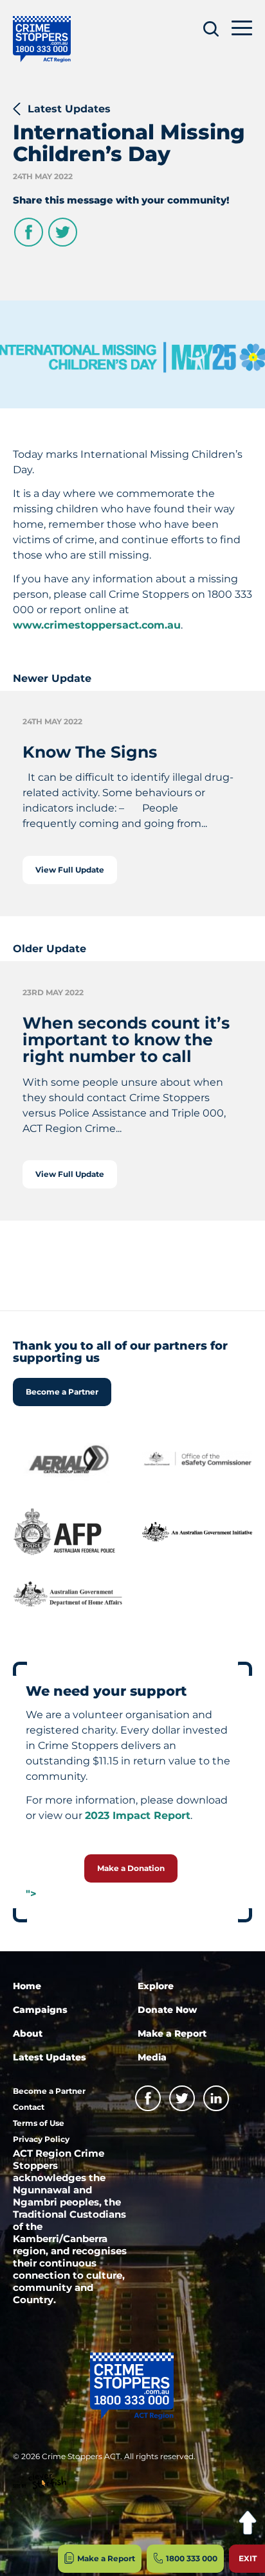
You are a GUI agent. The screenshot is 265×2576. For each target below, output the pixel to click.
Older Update (50, 949)
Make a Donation (131, 1868)
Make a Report (172, 2033)
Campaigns (40, 2010)
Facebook (29, 232)
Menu (242, 27)
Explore (156, 1986)
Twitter (63, 232)
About (28, 2033)
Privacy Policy (41, 2139)
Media (152, 2057)
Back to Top (247, 2523)
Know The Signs (90, 752)
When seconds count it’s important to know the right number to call (126, 1040)
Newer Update (52, 678)
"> (31, 1894)
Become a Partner (62, 1392)
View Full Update (70, 870)
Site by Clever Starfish (40, 2482)
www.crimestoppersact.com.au (97, 625)
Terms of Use (39, 2123)
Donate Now (167, 2010)
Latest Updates (69, 109)
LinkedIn (216, 2098)
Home (27, 1986)
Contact (29, 2107)
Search (211, 29)
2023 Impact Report (138, 1815)
